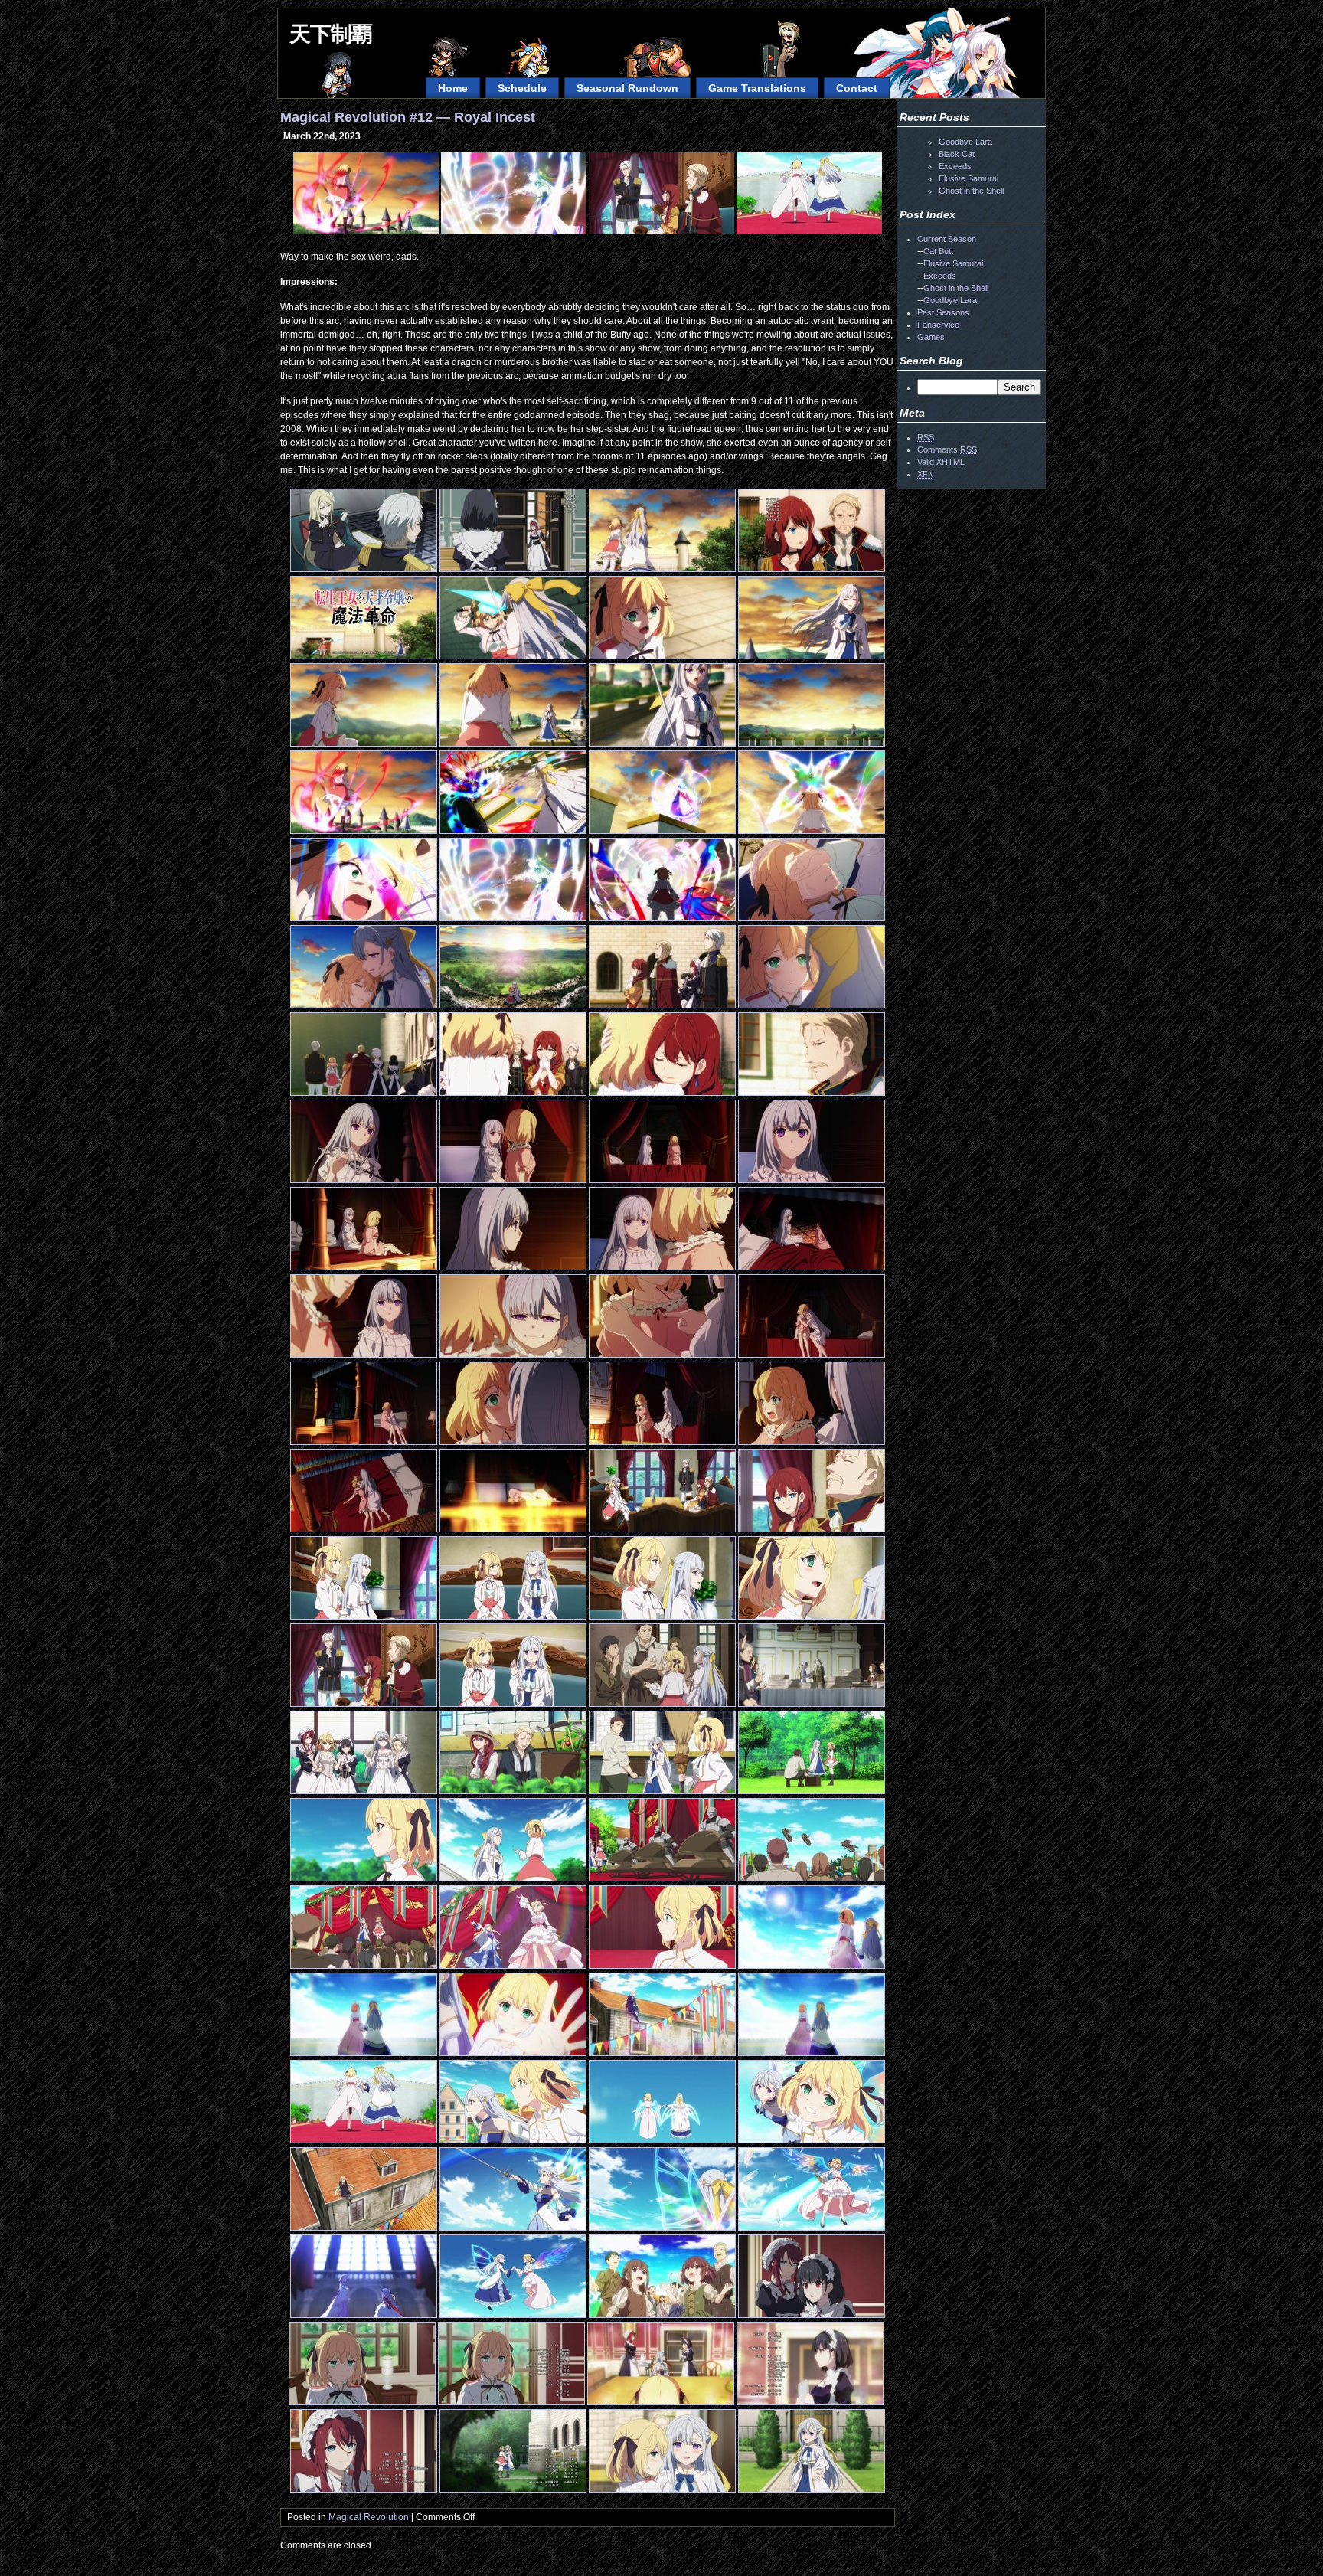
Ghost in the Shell (971, 191)
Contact (857, 88)
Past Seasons (943, 312)
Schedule (522, 88)
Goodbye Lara (965, 142)
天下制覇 (331, 34)
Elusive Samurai (969, 178)
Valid (941, 462)
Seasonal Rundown (627, 88)
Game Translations (757, 88)
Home (453, 88)
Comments (947, 449)
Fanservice (938, 325)
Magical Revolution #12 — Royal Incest (408, 117)
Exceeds (955, 166)
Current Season (947, 239)
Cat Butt (938, 251)
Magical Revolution (369, 2517)
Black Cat (957, 154)
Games (931, 337)
